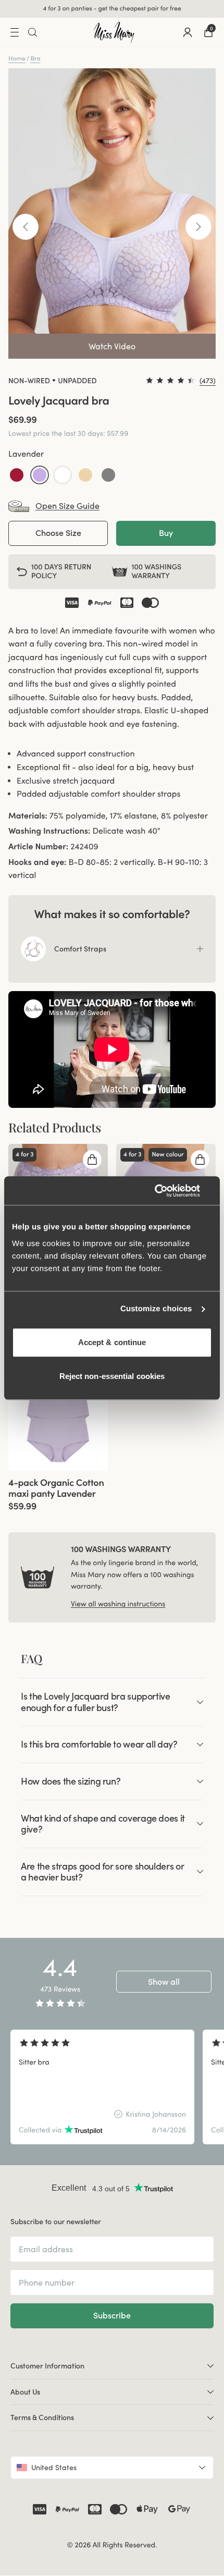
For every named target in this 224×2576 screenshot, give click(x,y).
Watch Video (112, 346)
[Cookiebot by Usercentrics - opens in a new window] (166, 1191)
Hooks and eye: (38, 862)
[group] (58, 1401)
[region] (112, 2087)
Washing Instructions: (49, 831)
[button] (17, 475)
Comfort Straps (80, 949)
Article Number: (38, 847)
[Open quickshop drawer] (92, 1159)
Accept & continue (112, 1342)
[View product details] (58, 1491)
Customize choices (156, 1309)
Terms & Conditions (42, 2418)
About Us (25, 2392)
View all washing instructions (118, 1604)
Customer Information (47, 2366)
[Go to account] (188, 32)
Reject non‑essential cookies (112, 1376)
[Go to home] (114, 32)
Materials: (28, 816)
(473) (208, 381)
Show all (164, 1982)
